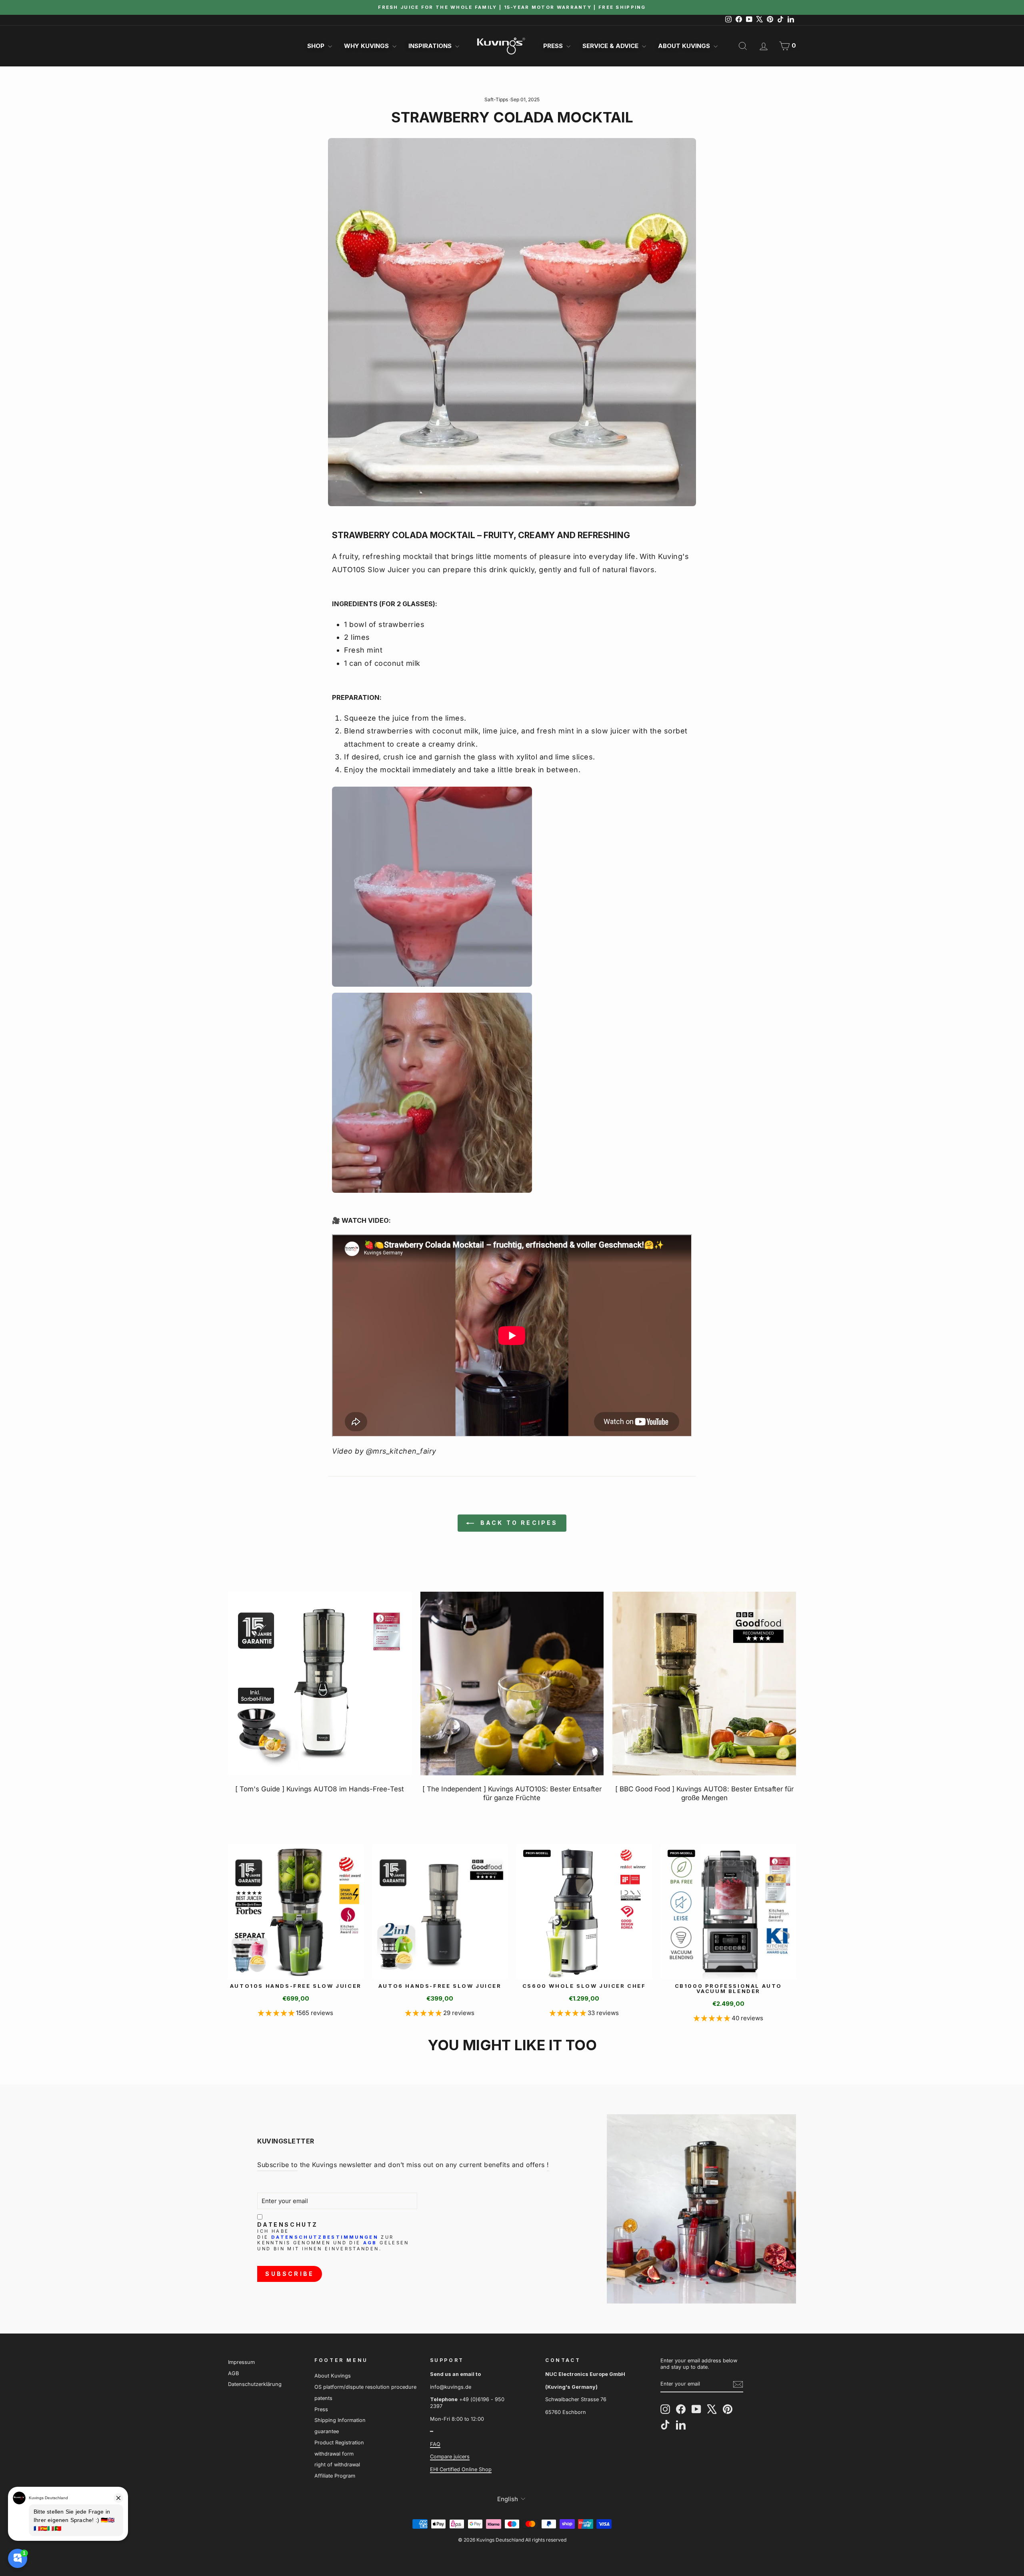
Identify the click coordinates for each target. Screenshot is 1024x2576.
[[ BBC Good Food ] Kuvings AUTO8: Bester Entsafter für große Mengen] (704, 1684)
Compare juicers (450, 2457)
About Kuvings (685, 46)
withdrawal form (334, 2454)
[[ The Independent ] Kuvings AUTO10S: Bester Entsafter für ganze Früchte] (512, 1684)
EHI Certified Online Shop (461, 2469)
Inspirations (431, 46)
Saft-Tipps (496, 99)
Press (554, 46)
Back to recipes (517, 1523)
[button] (277, 2013)
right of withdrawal (337, 2465)
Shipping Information (340, 2420)
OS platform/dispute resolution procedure (365, 2387)
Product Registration (339, 2443)
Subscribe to (277, 2165)
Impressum (241, 2362)
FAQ (435, 2444)
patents (323, 2398)
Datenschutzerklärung (255, 2384)
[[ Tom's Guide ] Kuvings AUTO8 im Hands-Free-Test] (320, 1684)
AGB (370, 2243)
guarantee (327, 2431)
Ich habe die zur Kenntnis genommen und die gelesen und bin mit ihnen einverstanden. (333, 2240)
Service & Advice (611, 46)
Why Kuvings (367, 46)
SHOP (317, 46)
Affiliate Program (335, 2476)
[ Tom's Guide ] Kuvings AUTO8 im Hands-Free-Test (320, 1789)
